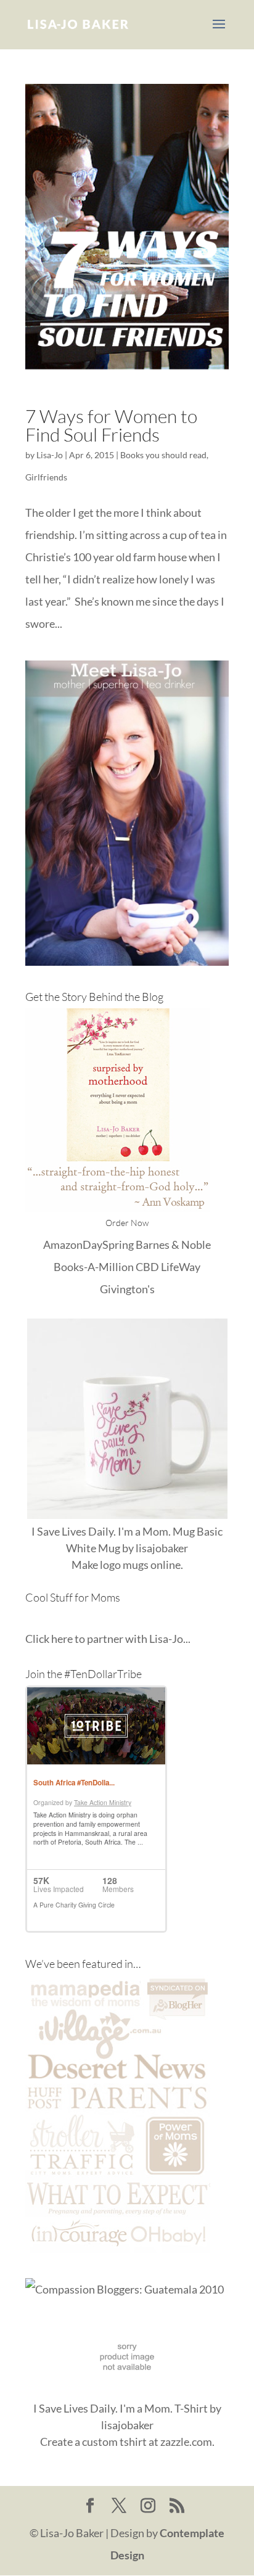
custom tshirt (114, 2442)
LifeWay (181, 1267)
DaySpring (108, 1245)
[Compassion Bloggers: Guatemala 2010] (125, 2289)
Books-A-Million (94, 1267)
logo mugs (124, 1565)
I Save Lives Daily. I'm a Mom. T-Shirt (121, 2408)
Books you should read (163, 455)
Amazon (63, 1245)
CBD (147, 1267)
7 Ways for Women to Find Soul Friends (111, 425)
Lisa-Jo (50, 455)
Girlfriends (46, 477)
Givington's (127, 1289)
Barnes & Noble (173, 1245)
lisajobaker (162, 1548)
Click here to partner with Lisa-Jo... (108, 1639)
